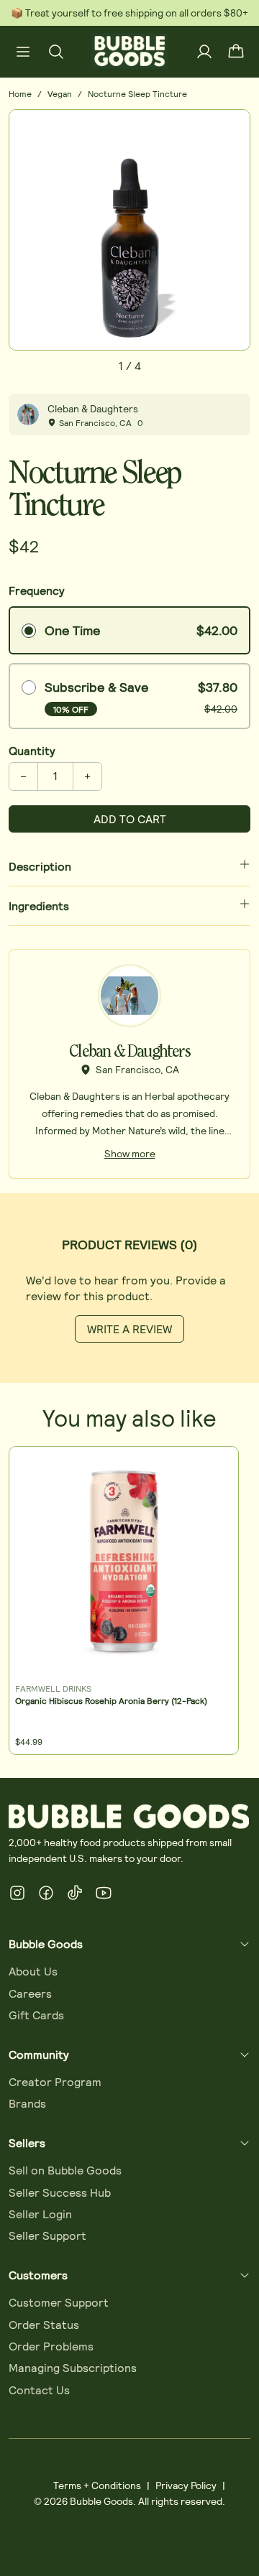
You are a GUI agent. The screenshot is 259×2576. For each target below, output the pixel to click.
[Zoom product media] (231, 129)
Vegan (60, 93)
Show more (130, 1153)
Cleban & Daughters (93, 408)
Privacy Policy (186, 2485)
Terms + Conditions (97, 2485)
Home (20, 93)
